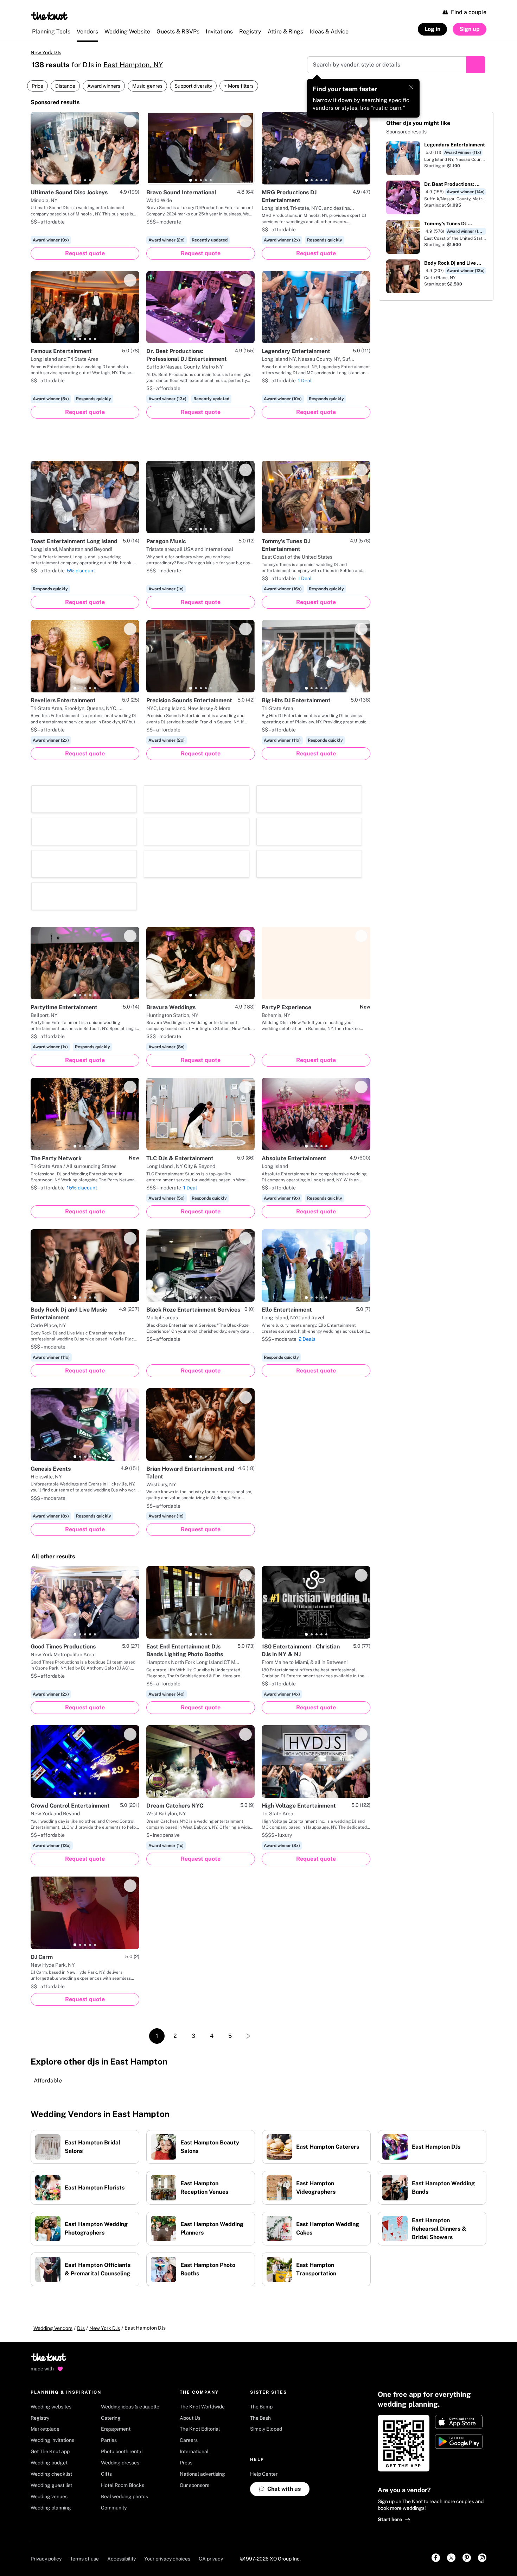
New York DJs (46, 52)
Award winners (104, 86)
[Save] (130, 121)
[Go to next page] (248, 1939)
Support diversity (193, 86)
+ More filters (239, 86)
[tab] (75, 180)
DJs (81, 2231)
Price (37, 86)
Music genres (147, 86)
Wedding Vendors (53, 2231)
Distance (65, 86)
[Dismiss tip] (411, 87)
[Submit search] (475, 65)
